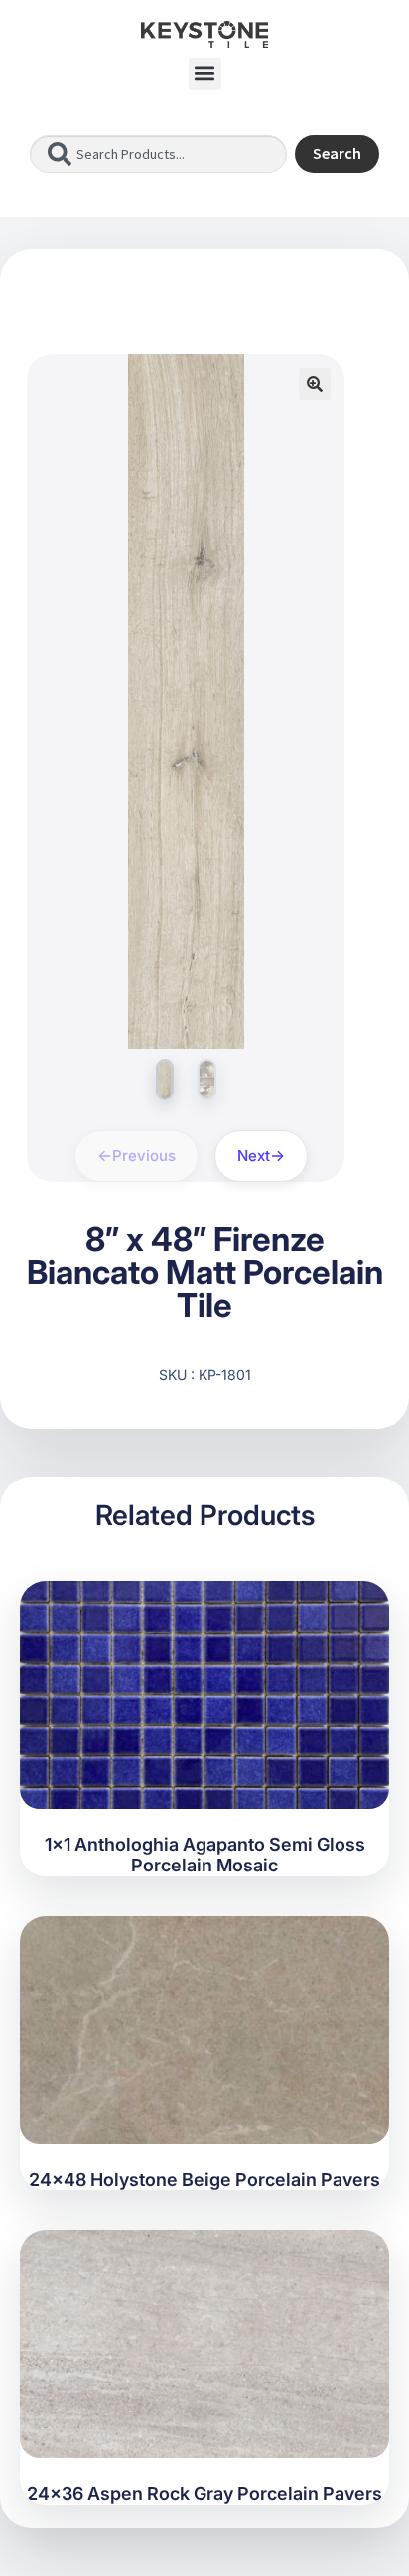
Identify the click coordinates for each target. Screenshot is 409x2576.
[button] (205, 74)
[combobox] (158, 154)
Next (254, 1156)
